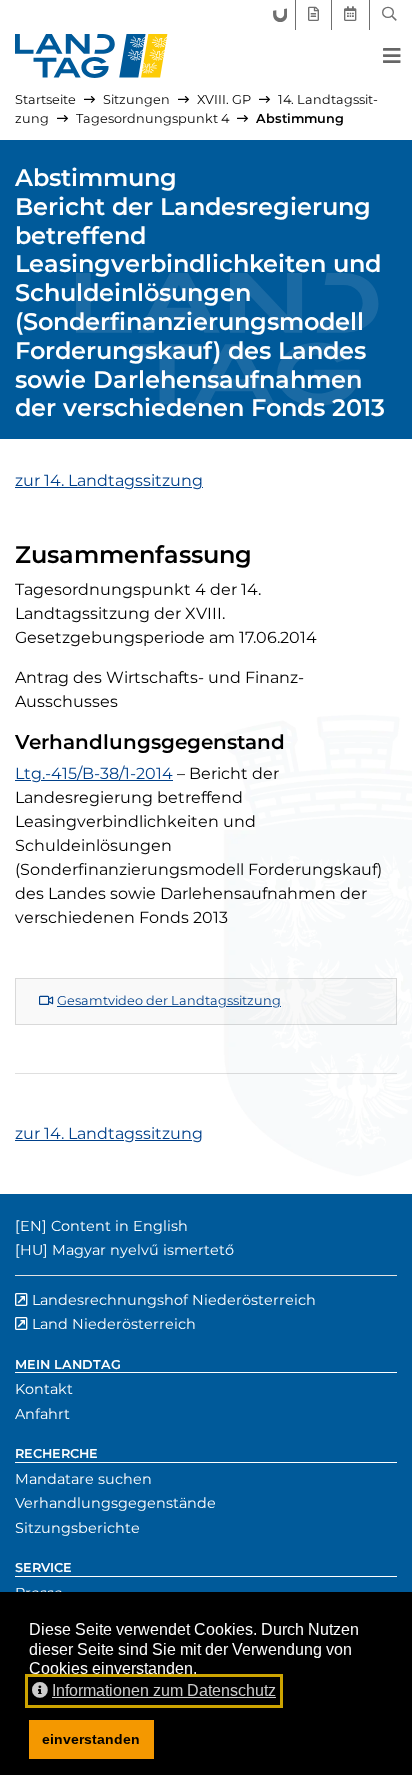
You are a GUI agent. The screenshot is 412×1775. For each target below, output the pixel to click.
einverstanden (91, 1739)
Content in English (119, 1226)
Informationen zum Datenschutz (164, 1690)
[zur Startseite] (91, 56)
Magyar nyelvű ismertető (143, 1250)
